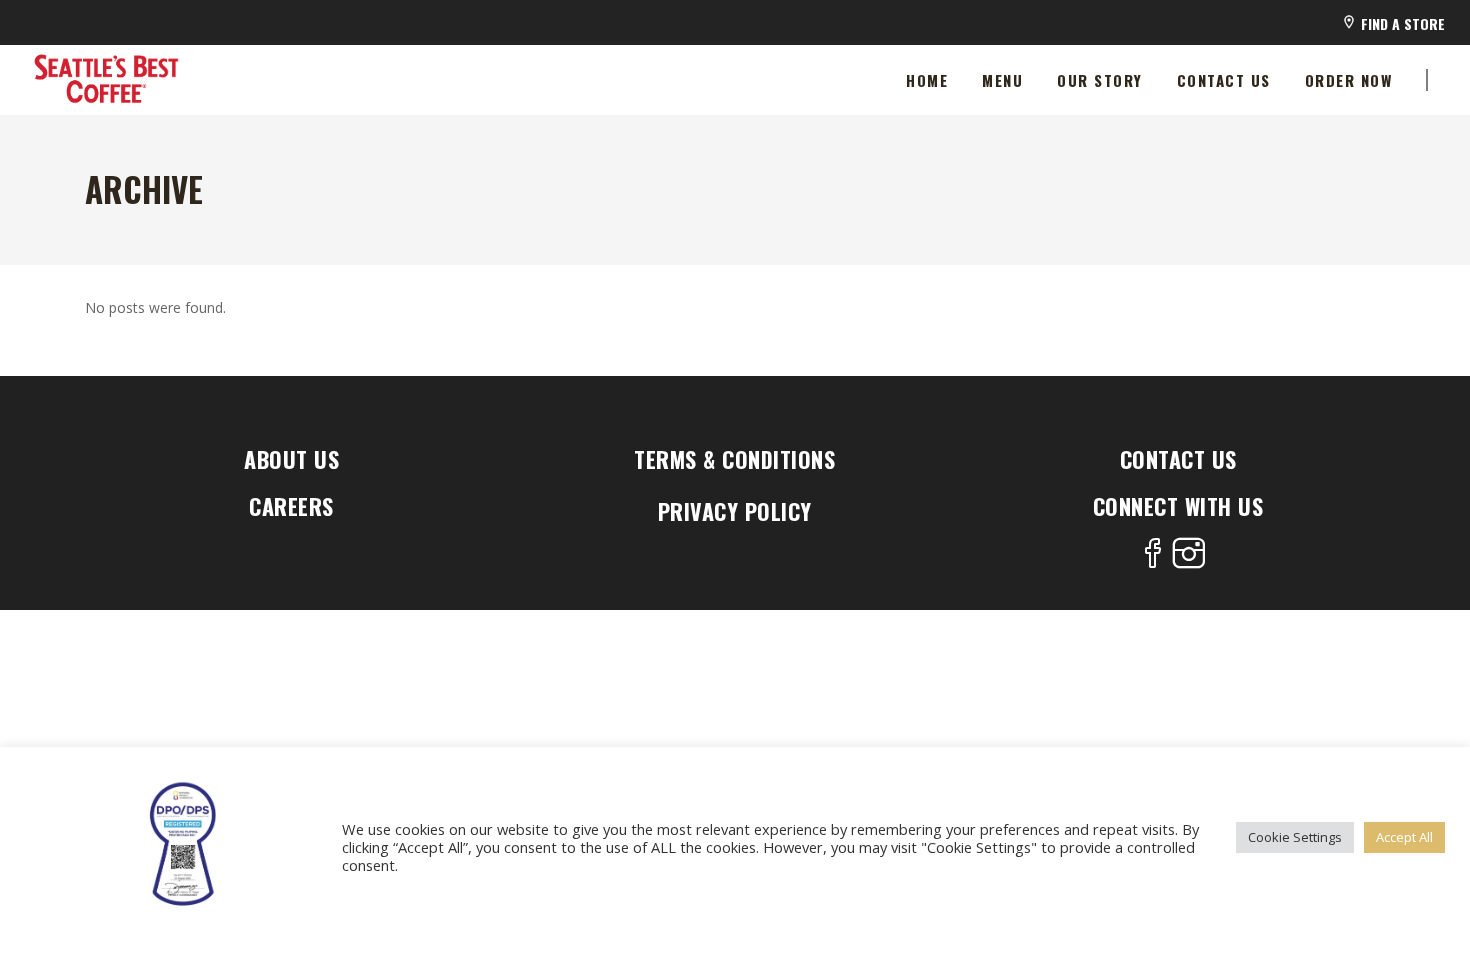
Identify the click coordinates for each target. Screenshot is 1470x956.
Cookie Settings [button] (1295, 837)
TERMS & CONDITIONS (734, 459)
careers (291, 506)
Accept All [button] (1404, 837)
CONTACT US (1178, 459)
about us (291, 459)
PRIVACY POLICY (735, 511)
